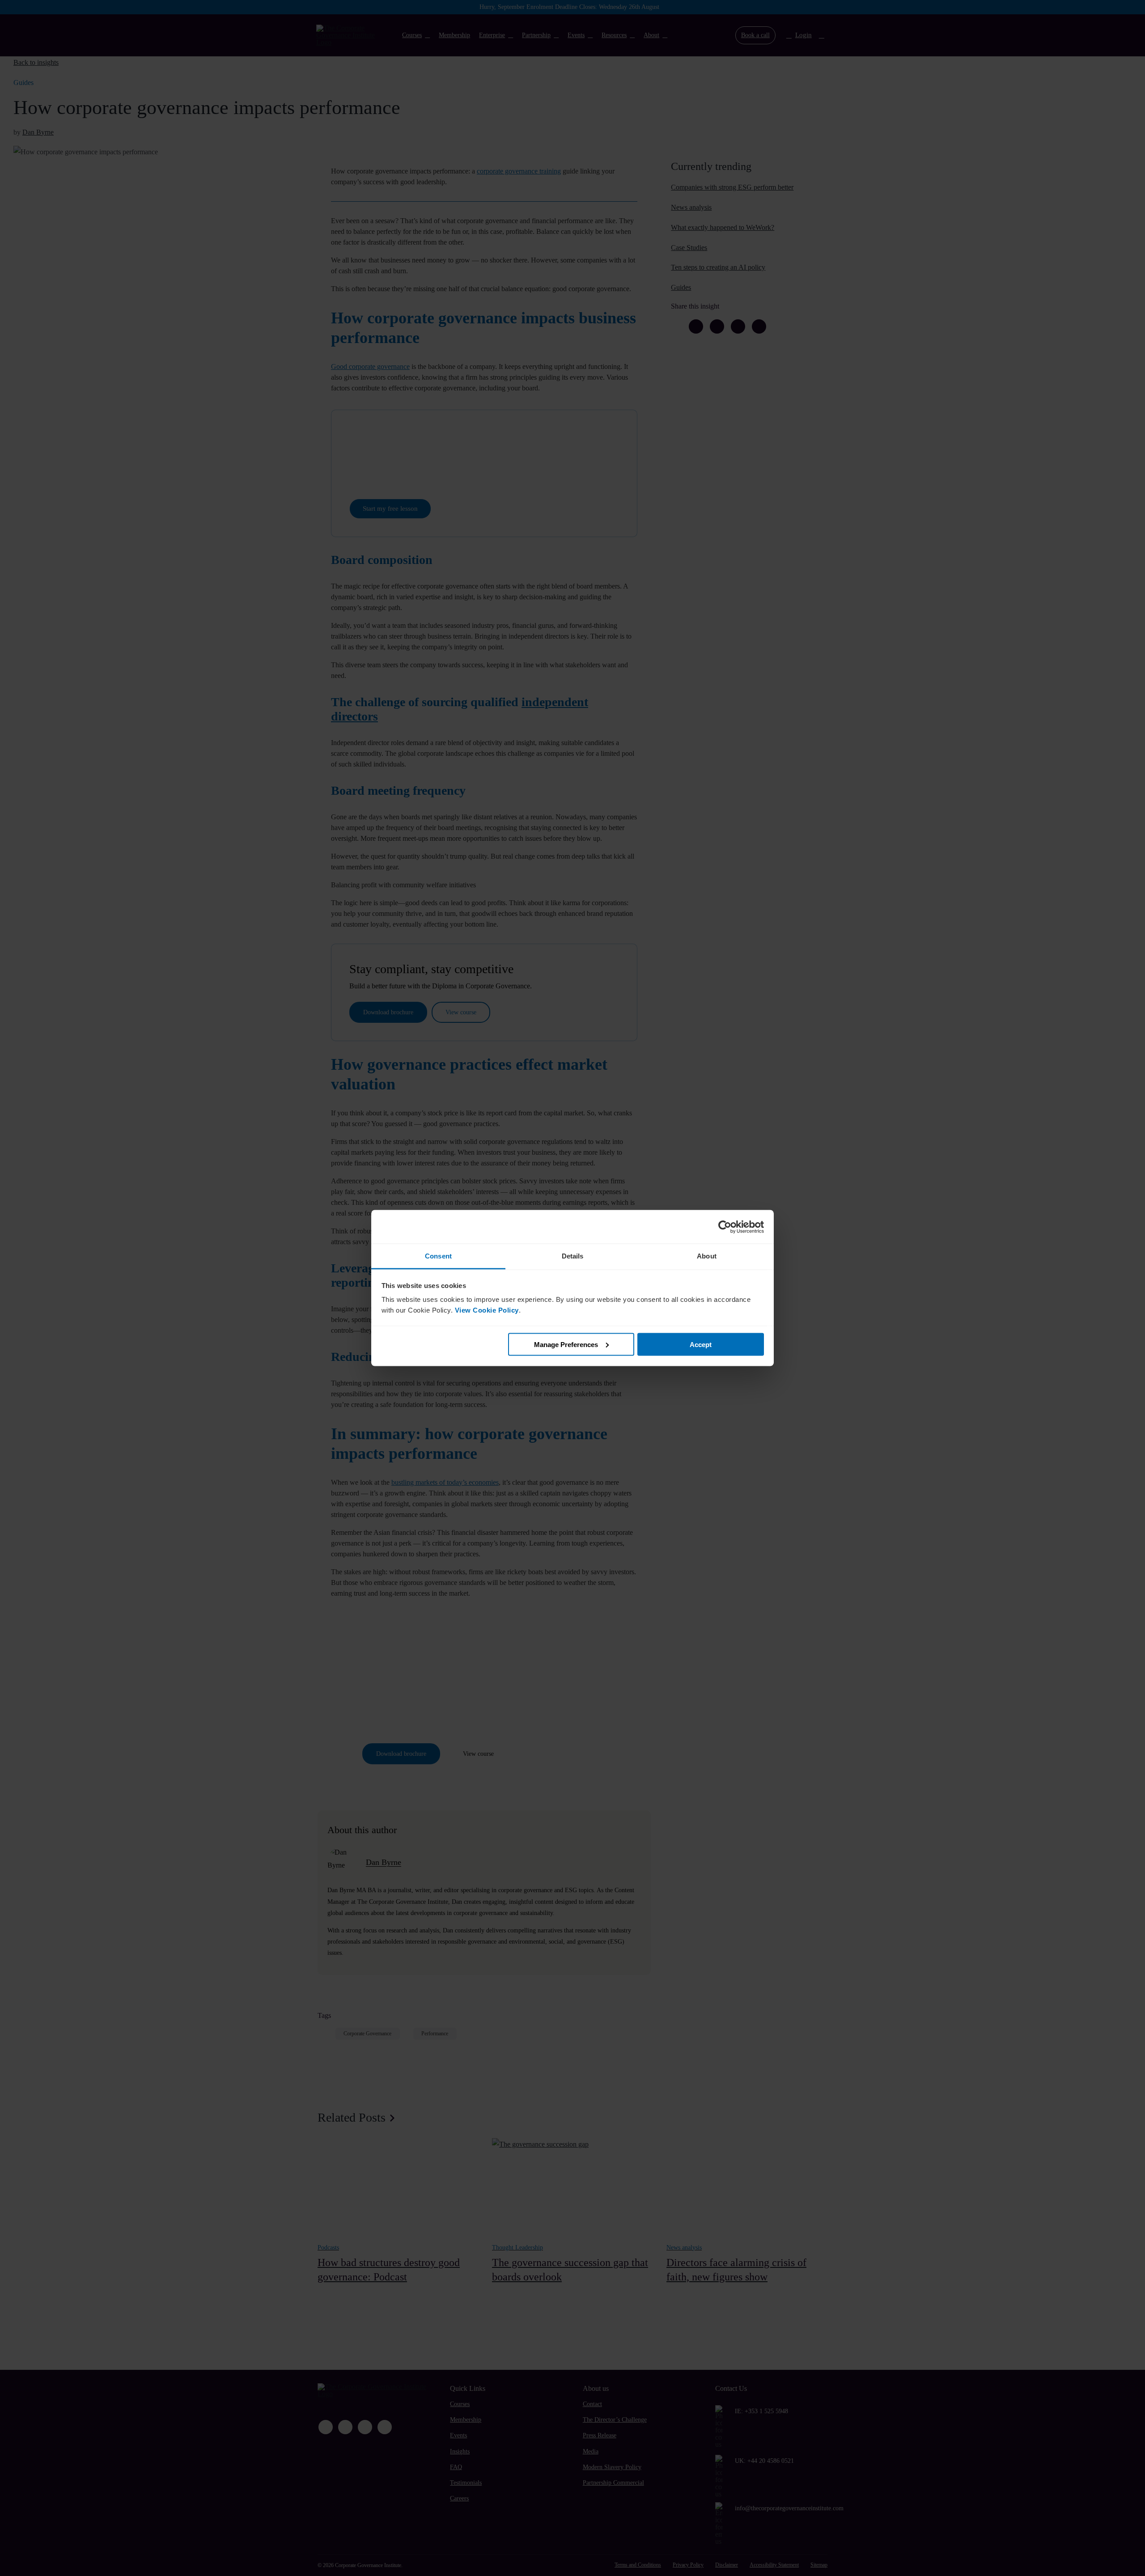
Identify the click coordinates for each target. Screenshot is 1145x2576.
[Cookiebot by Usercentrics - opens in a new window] (725, 1227)
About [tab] (707, 1256)
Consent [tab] (438, 1256)
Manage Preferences (566, 1344)
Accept (701, 1344)
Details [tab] (573, 1256)
